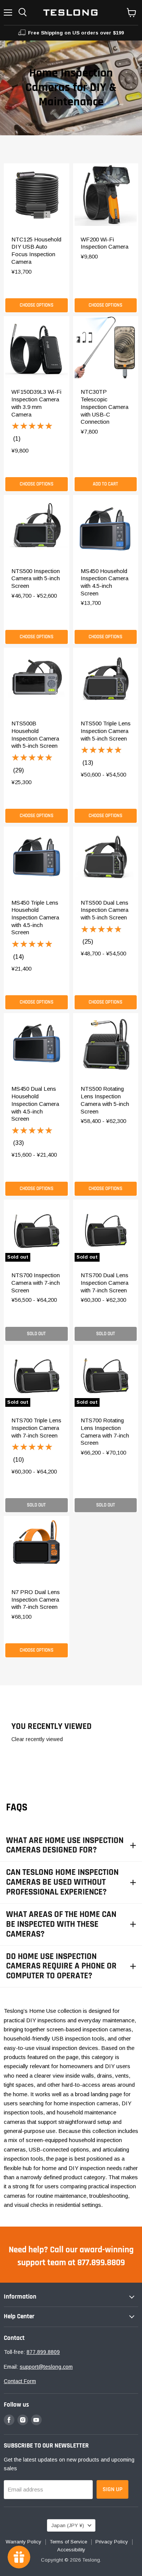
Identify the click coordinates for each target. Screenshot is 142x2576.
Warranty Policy (23, 2542)
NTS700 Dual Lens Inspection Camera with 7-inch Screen (105, 1283)
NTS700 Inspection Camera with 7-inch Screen (36, 1283)
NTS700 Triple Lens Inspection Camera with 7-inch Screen (36, 1428)
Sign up (112, 2489)
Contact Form (20, 2381)
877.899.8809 (43, 2352)
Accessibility (71, 2550)
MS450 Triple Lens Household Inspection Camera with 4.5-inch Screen (35, 918)
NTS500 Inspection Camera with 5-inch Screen (36, 578)
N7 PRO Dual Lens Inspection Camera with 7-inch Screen (36, 1599)
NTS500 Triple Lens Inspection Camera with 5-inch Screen (106, 731)
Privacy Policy (112, 2542)
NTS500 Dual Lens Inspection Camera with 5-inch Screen (105, 910)
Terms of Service (68, 2542)
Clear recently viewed (37, 1739)
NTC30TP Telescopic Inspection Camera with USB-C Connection (105, 407)
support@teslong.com (46, 2367)
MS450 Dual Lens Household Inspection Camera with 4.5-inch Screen (35, 1104)
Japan (68, 2525)
